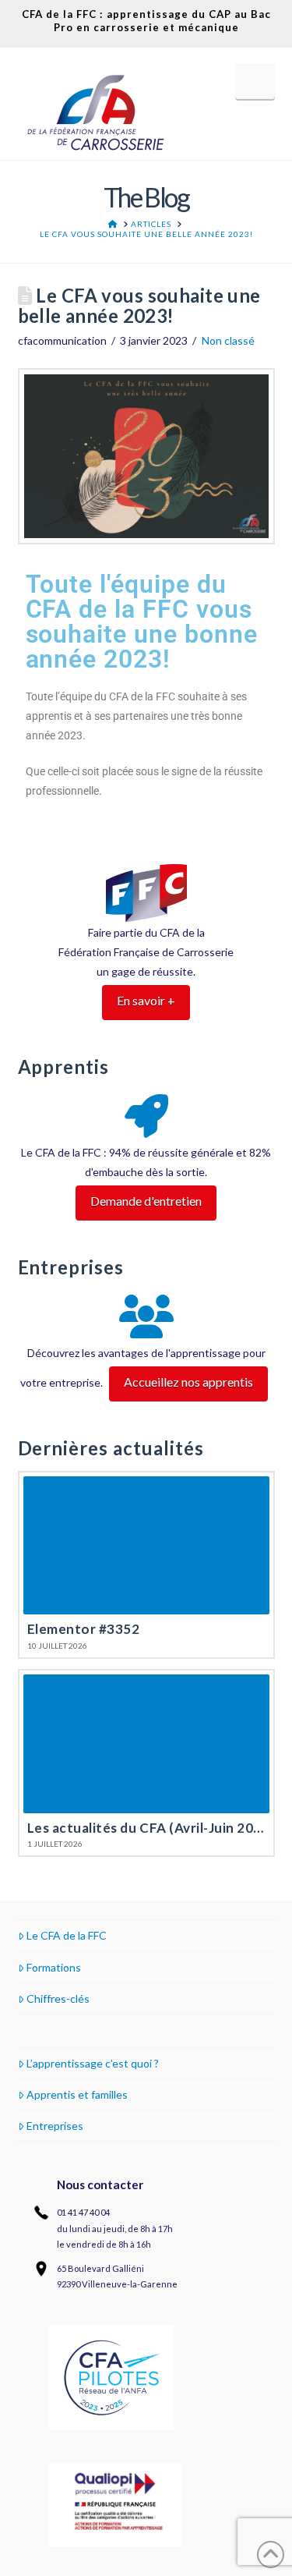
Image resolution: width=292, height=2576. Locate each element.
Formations (54, 1967)
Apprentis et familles (77, 2094)
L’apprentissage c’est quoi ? (93, 2063)
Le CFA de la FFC (67, 1935)
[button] (255, 81)
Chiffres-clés (58, 1998)
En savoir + (146, 1000)
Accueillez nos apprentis (188, 1382)
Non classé (228, 340)
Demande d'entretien (146, 1201)
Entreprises (55, 2126)
